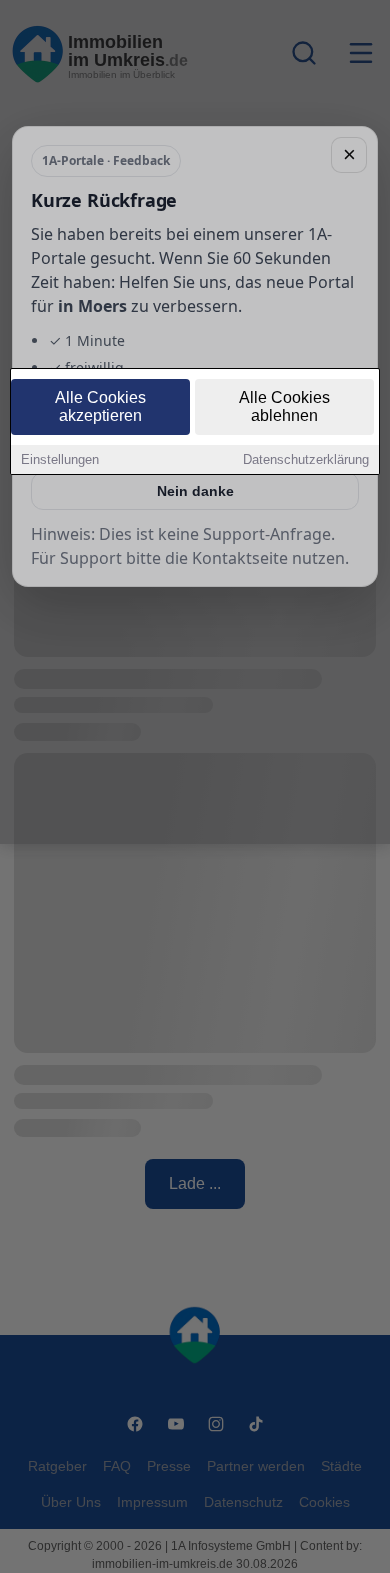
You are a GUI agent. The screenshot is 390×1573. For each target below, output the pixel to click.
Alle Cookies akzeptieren (100, 406)
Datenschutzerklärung (306, 459)
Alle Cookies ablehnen (284, 406)
